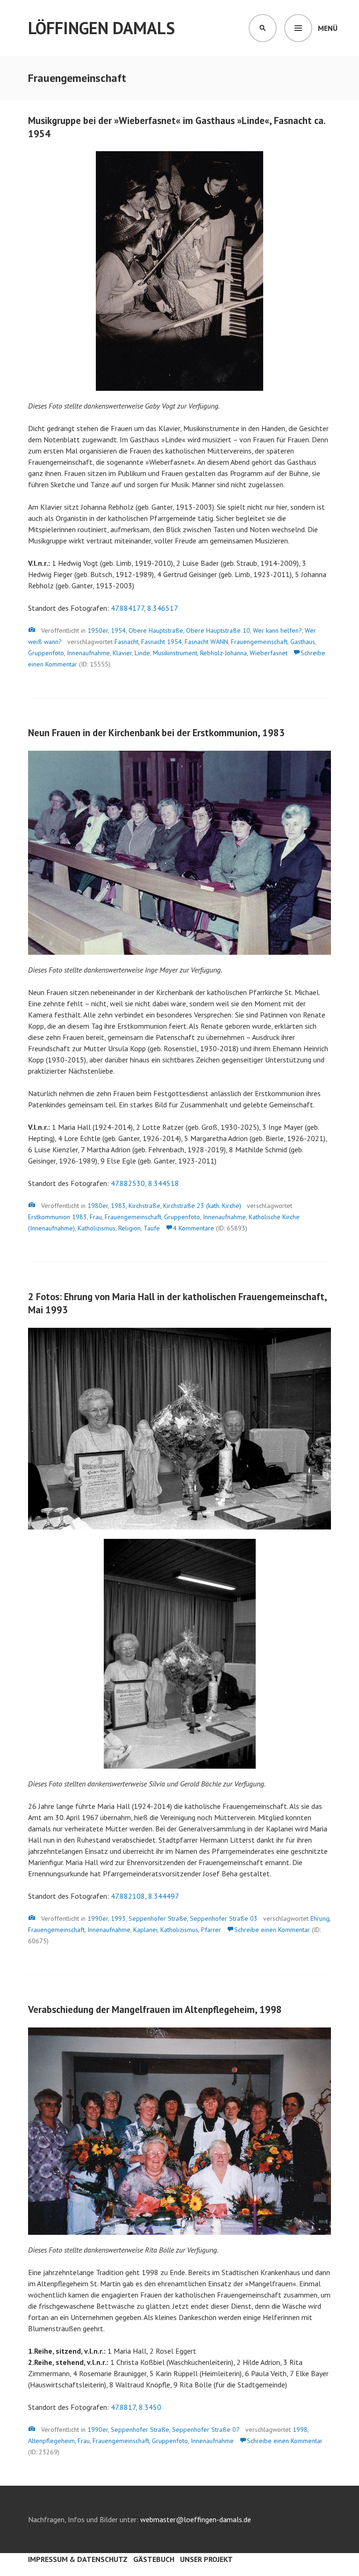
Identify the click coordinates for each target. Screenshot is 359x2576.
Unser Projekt (206, 2559)
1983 (118, 1206)
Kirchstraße (144, 1206)
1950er (98, 630)
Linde (142, 653)
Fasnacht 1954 (162, 642)
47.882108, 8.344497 (145, 1896)
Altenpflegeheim (51, 2441)
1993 (118, 1918)
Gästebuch (154, 2559)
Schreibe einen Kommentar (272, 1930)
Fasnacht (126, 642)
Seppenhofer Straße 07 (206, 2430)
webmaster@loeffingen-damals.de (196, 2519)
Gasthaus (303, 642)
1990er (98, 1918)
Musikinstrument (175, 653)
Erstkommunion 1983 (57, 1217)
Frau (96, 1217)
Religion (129, 1228)
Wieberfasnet (269, 653)
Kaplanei (145, 1930)
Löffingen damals (101, 28)
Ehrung (320, 1918)
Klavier (122, 653)
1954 (118, 630)
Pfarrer (211, 1930)
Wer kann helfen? (277, 630)
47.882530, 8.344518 (145, 1183)
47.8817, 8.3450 (136, 2407)
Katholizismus (97, 1228)
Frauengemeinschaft (259, 642)
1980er (98, 1206)
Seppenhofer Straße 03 (224, 1918)
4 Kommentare (194, 1228)
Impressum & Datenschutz (78, 2559)
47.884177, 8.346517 (144, 608)
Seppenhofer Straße (158, 1918)
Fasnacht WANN (206, 642)
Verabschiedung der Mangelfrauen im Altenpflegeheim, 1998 (155, 2009)
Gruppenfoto (46, 653)
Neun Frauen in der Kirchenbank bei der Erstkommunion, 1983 (156, 733)
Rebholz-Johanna (223, 653)
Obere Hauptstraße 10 (218, 630)
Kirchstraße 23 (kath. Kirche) (202, 1206)
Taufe (152, 1228)
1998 (300, 2430)
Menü (328, 28)
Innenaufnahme (88, 653)
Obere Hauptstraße (156, 630)
